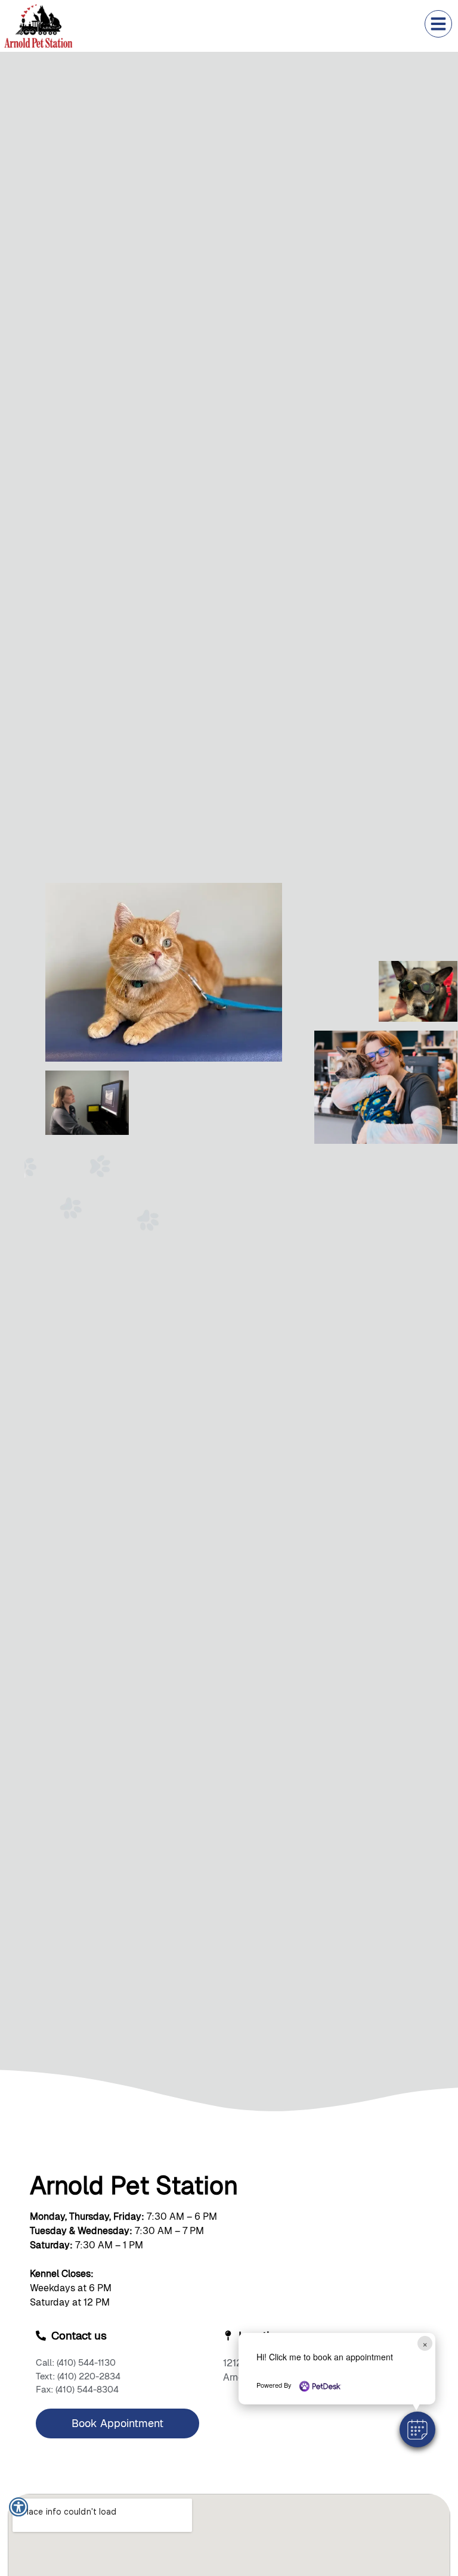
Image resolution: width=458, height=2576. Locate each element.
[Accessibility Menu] (18, 2507)
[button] (417, 2429)
